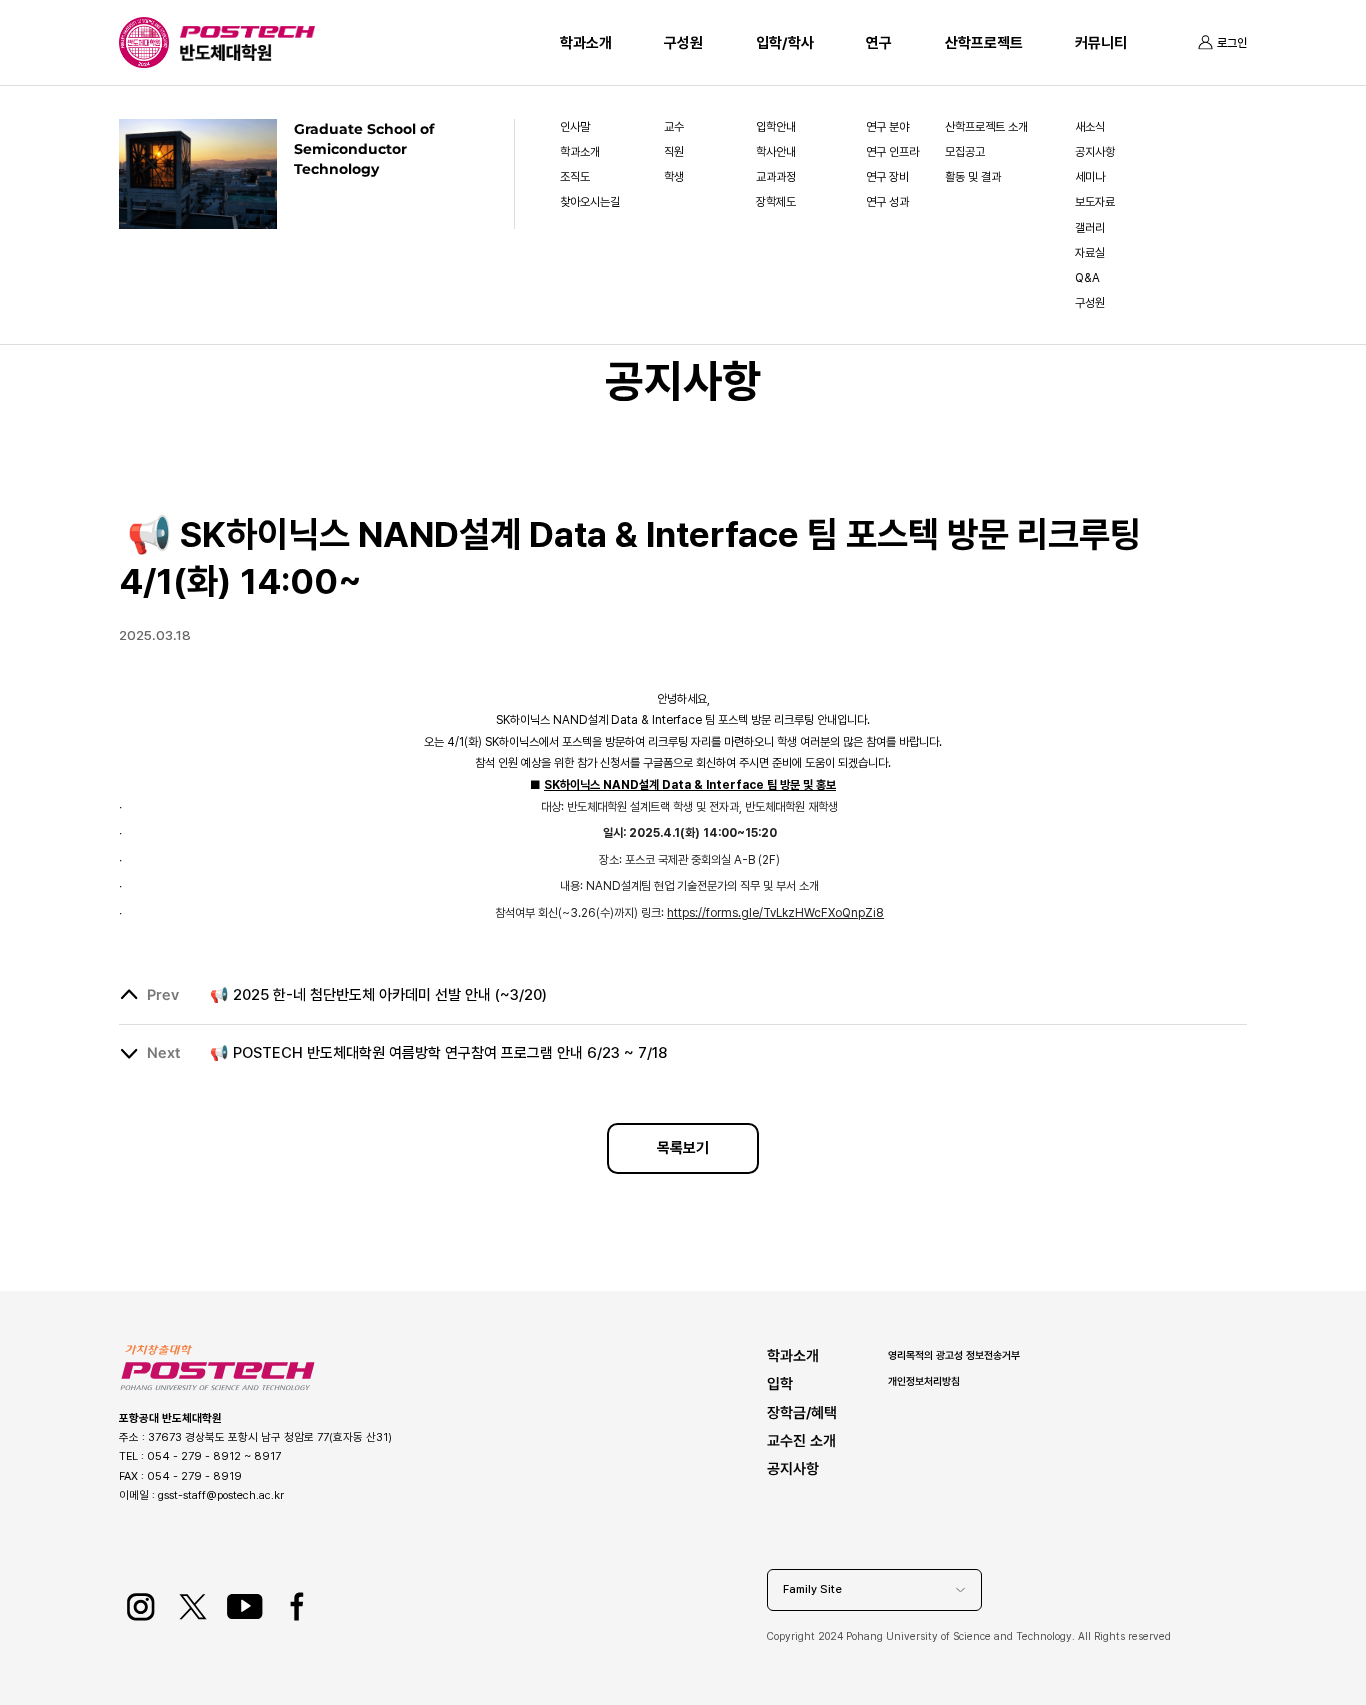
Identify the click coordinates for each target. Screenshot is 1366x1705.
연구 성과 (887, 202)
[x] (192, 1606)
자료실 (1090, 253)
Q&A (1087, 278)
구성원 (683, 43)
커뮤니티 (1101, 43)
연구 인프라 (892, 152)
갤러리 (1090, 228)
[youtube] (244, 1606)
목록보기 (683, 1148)
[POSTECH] (247, 35)
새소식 (1090, 127)
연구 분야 (887, 127)
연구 (879, 43)
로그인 (1232, 43)
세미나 (1090, 177)
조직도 (575, 177)
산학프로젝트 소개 (986, 127)
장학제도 (776, 202)
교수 (674, 127)
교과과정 (776, 177)
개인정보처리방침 (924, 1381)
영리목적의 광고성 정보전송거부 (954, 1355)
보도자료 (1095, 202)
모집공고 (965, 152)
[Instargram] (140, 1606)
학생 (674, 177)
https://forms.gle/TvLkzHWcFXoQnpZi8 (775, 913)
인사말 (575, 127)
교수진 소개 (801, 1440)
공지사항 (1095, 152)
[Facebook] (296, 1606)
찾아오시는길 (590, 202)
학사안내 (776, 152)
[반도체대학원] (247, 53)
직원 (674, 152)
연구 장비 (887, 177)
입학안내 (776, 127)
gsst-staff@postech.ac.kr (221, 1495)
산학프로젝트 (984, 43)
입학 (780, 1383)
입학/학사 (785, 43)
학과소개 (586, 43)
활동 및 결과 (973, 177)
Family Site (812, 1589)
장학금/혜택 (802, 1412)
